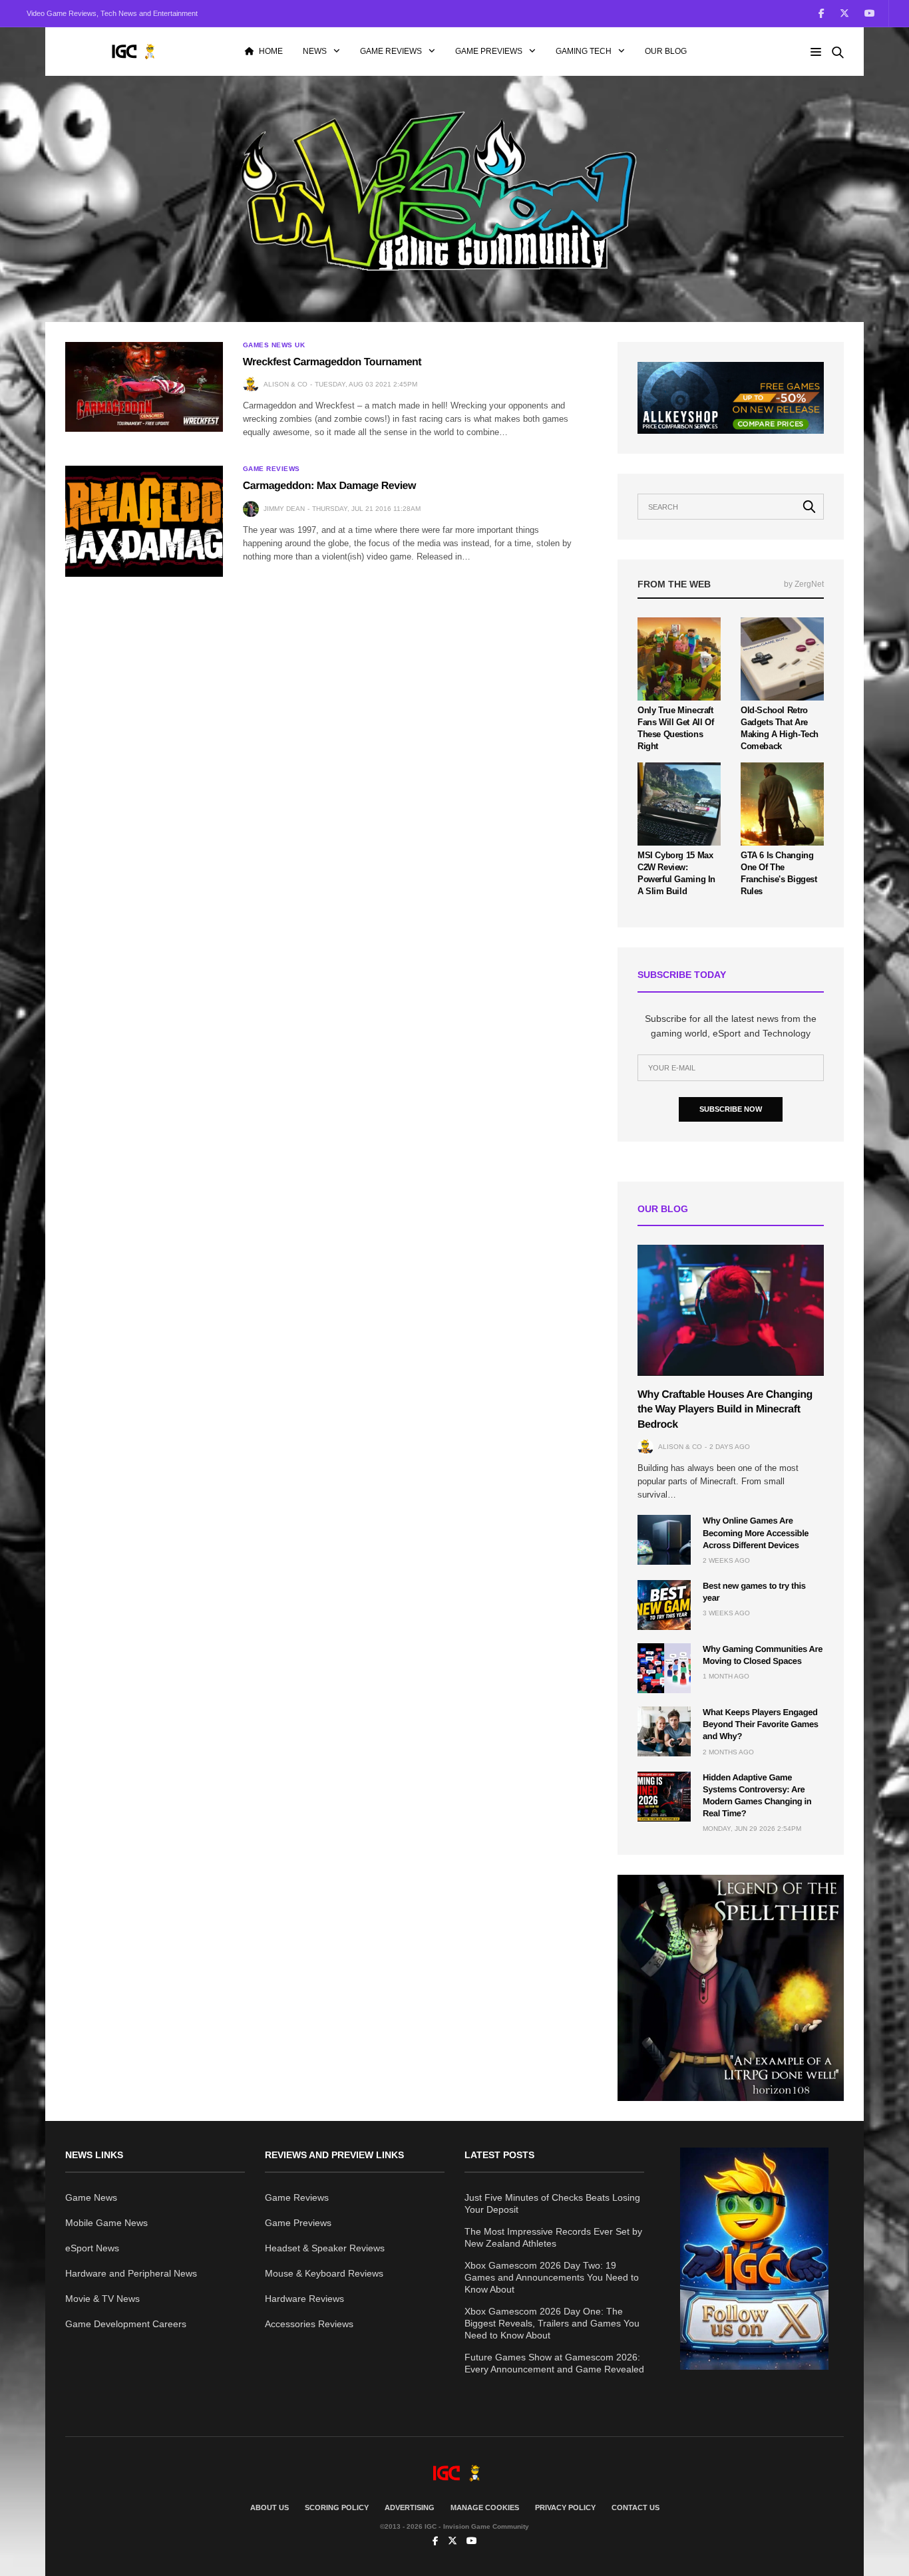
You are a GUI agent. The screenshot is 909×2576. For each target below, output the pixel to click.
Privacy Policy (565, 2507)
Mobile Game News (106, 2223)
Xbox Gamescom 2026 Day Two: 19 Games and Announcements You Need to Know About (552, 2277)
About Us (270, 2507)
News (315, 51)
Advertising (410, 2507)
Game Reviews (391, 51)
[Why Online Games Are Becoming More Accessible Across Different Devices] (664, 1540)
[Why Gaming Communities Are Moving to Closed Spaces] (664, 1668)
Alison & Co (285, 384)
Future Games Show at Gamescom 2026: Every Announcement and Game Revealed (554, 2363)
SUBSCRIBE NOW (731, 1109)
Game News (91, 2197)
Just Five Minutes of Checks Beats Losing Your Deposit (552, 2203)
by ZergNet (804, 584)
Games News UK (274, 345)
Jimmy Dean (284, 509)
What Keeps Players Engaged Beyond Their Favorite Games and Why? (761, 1724)
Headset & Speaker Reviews (325, 2248)
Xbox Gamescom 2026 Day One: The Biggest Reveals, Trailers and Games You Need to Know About (552, 2323)
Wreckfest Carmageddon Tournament (332, 362)
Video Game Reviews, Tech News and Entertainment (112, 13)
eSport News (92, 2248)
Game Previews (489, 51)
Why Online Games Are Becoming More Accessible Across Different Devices (756, 1532)
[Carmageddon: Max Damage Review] (144, 521)
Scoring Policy (337, 2507)
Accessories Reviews (309, 2324)
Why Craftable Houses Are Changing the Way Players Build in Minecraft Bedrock (725, 1410)
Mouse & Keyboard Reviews (324, 2273)
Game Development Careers (126, 2324)
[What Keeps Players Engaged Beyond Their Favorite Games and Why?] (664, 1731)
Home (271, 51)
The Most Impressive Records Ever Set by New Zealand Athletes (553, 2237)
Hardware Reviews (304, 2299)
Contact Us (636, 2507)
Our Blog (666, 51)
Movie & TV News (102, 2299)
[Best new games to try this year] (664, 1605)
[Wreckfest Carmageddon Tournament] (144, 387)
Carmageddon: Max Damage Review (329, 486)
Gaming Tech (584, 51)
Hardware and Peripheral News (131, 2273)
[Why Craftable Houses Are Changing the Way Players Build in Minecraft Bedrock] (731, 1310)
